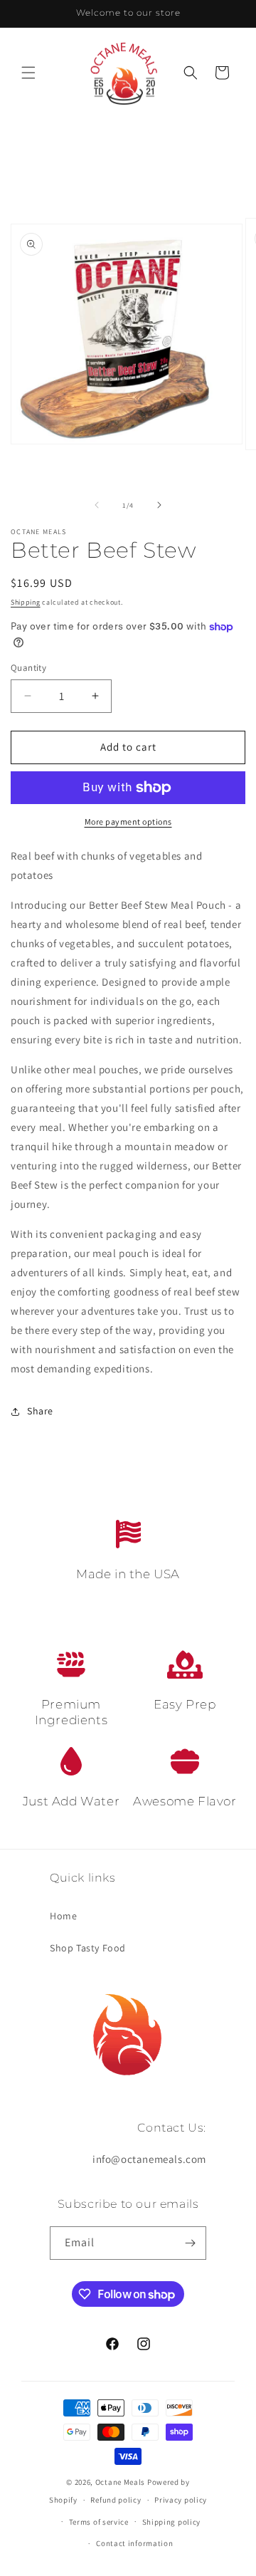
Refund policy (116, 2500)
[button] (28, 73)
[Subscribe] (190, 2243)
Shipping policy (172, 2522)
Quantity (28, 668)
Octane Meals (120, 2482)
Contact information (134, 2543)
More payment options (128, 822)
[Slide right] (159, 505)
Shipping (26, 602)
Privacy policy (181, 2500)
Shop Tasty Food (88, 1948)
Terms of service (99, 2522)
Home (63, 1916)
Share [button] (40, 1411)
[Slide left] (97, 505)
